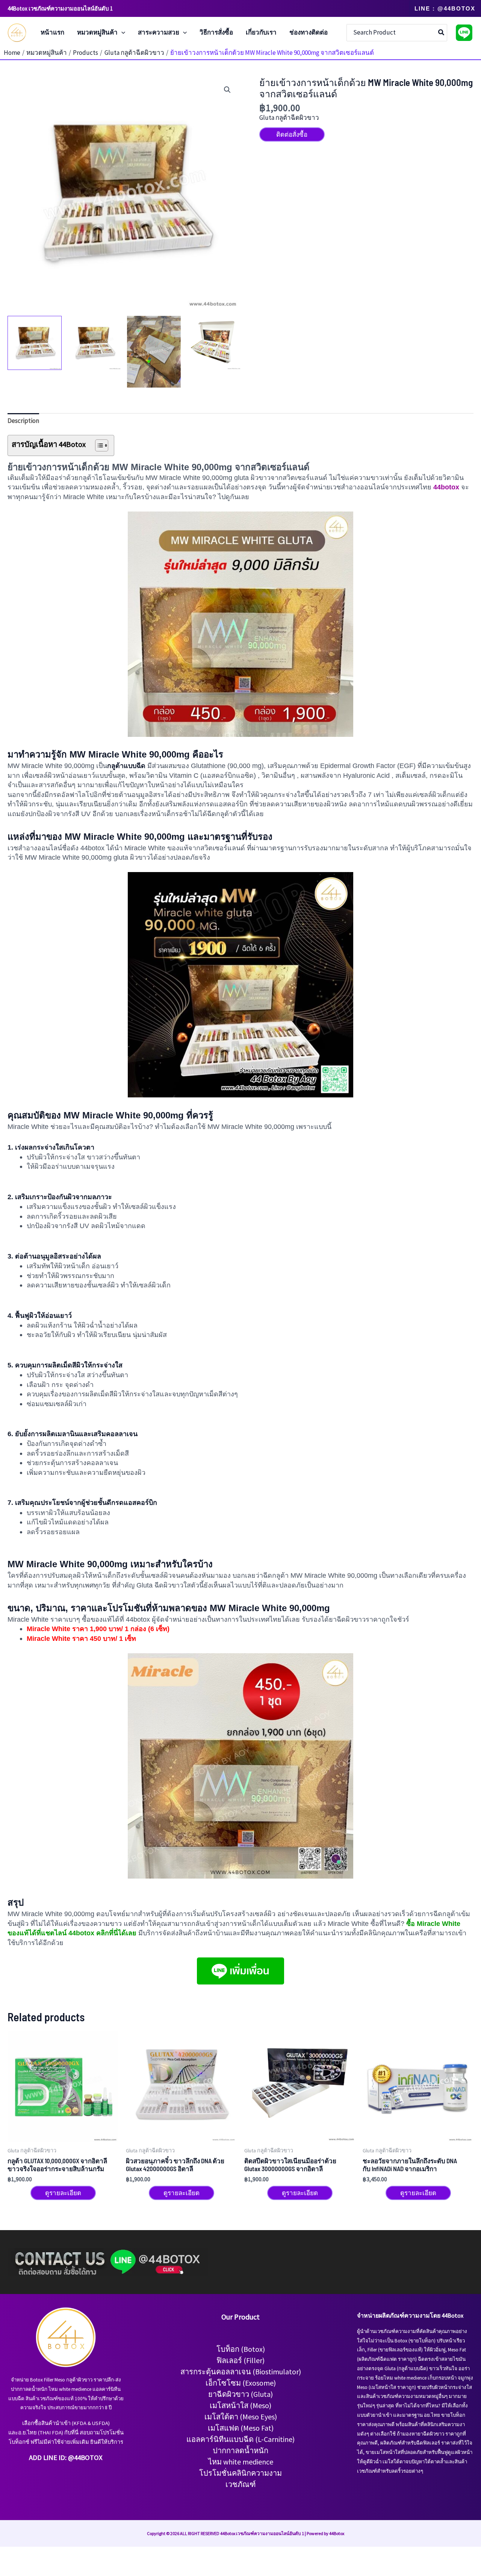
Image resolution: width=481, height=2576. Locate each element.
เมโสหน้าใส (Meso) (240, 2405)
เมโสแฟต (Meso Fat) (241, 2428)
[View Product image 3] (154, 352)
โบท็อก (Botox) (241, 2349)
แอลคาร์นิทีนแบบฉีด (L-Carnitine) (240, 2439)
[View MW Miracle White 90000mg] (35, 343)
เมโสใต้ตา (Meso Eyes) (241, 2417)
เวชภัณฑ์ (241, 2484)
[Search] (442, 33)
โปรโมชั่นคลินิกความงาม (240, 2473)
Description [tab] (23, 421)
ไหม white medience (241, 2462)
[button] (445, 8)
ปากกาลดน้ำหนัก (240, 2450)
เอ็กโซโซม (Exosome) (241, 2383)
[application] (121, 33)
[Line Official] (464, 33)
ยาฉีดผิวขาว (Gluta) (240, 2394)
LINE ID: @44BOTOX (73, 2458)
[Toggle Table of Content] (98, 445)
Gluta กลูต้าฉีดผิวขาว (289, 118)
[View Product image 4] (213, 343)
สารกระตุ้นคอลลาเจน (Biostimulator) (241, 2372)
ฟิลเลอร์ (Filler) (240, 2360)
